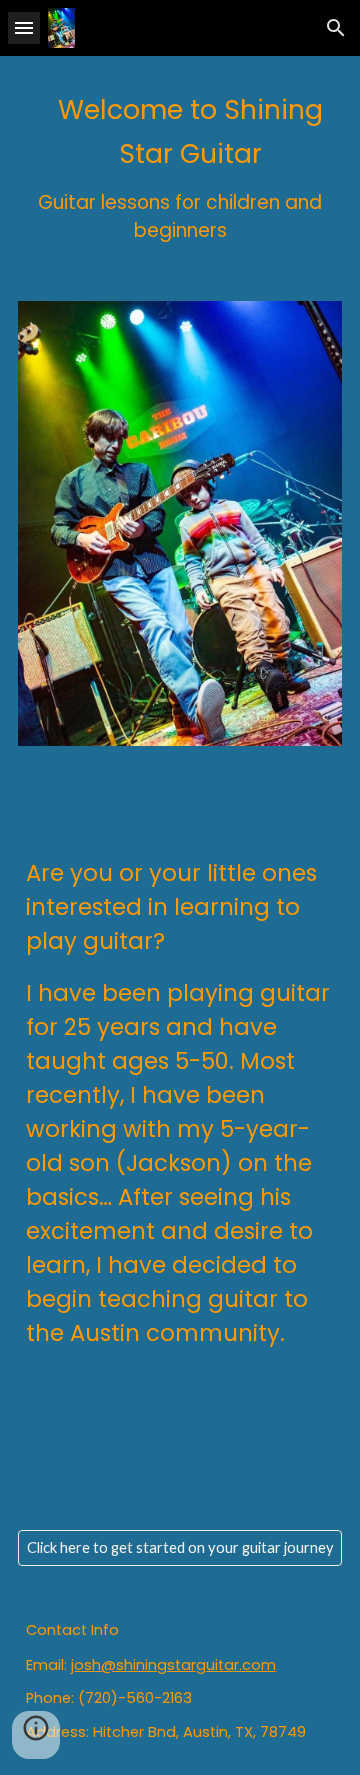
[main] (180, 166)
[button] (24, 27)
